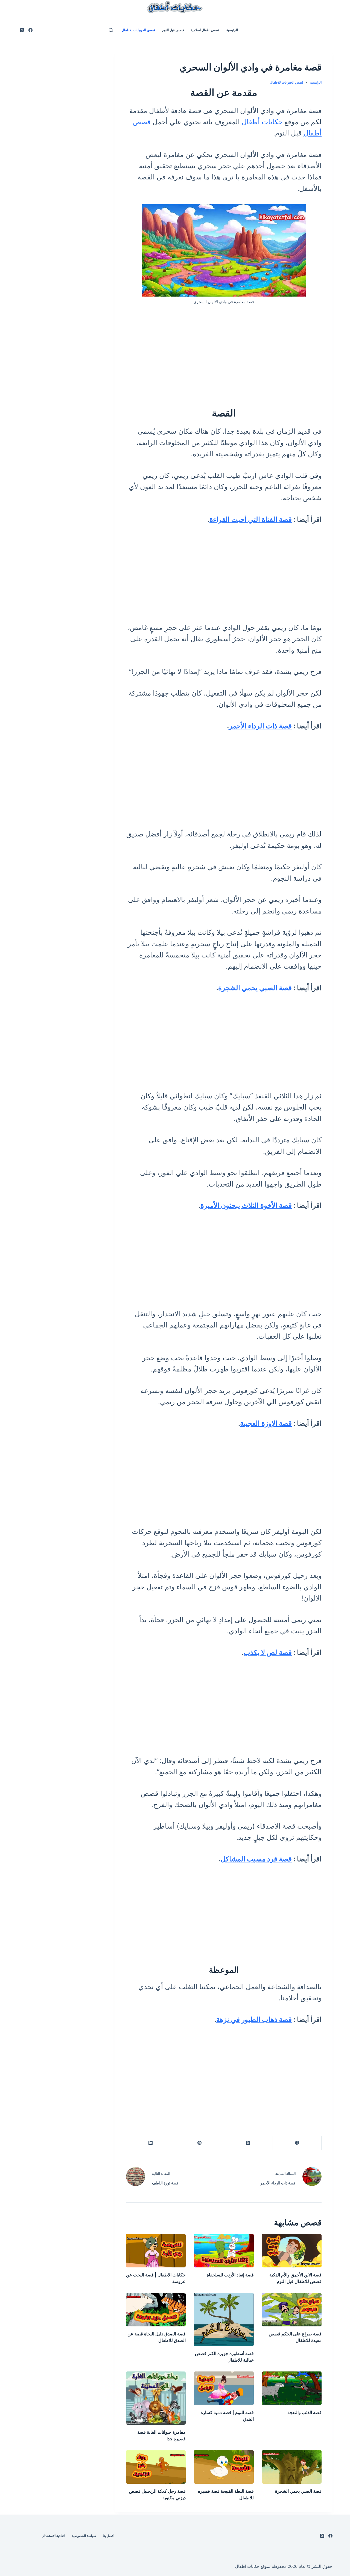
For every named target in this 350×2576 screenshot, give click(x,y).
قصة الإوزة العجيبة (266, 1423)
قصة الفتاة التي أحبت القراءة (251, 519)
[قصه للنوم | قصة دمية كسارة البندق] (224, 2388)
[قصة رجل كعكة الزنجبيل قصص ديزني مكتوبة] (156, 2467)
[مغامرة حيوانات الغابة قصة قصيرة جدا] (156, 2398)
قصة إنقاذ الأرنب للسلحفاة (230, 2275)
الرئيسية (232, 30)
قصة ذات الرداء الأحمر (260, 726)
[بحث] (111, 30)
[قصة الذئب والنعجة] (292, 2388)
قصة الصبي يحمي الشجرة (255, 988)
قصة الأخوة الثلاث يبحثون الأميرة (246, 1205)
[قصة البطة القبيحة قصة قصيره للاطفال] (224, 2467)
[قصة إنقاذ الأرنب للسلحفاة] (224, 2251)
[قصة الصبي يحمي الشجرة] (292, 2467)
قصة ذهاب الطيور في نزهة (254, 2019)
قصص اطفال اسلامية (205, 30)
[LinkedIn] (150, 2143)
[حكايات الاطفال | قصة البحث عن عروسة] (156, 2251)
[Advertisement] (224, 353)
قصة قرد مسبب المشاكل (256, 1859)
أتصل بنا (108, 2536)
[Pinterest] (199, 2143)
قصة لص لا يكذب (268, 1652)
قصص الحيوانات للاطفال (138, 30)
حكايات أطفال (262, 122)
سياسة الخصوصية (84, 2536)
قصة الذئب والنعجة (304, 2412)
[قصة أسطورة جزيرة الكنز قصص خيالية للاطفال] (224, 2319)
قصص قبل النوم (173, 30)
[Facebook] (30, 30)
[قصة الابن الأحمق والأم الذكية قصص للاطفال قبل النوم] (292, 2251)
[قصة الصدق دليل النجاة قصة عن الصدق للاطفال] (156, 2310)
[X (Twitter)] (22, 30)
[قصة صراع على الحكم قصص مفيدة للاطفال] (292, 2310)
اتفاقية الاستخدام (54, 2536)
